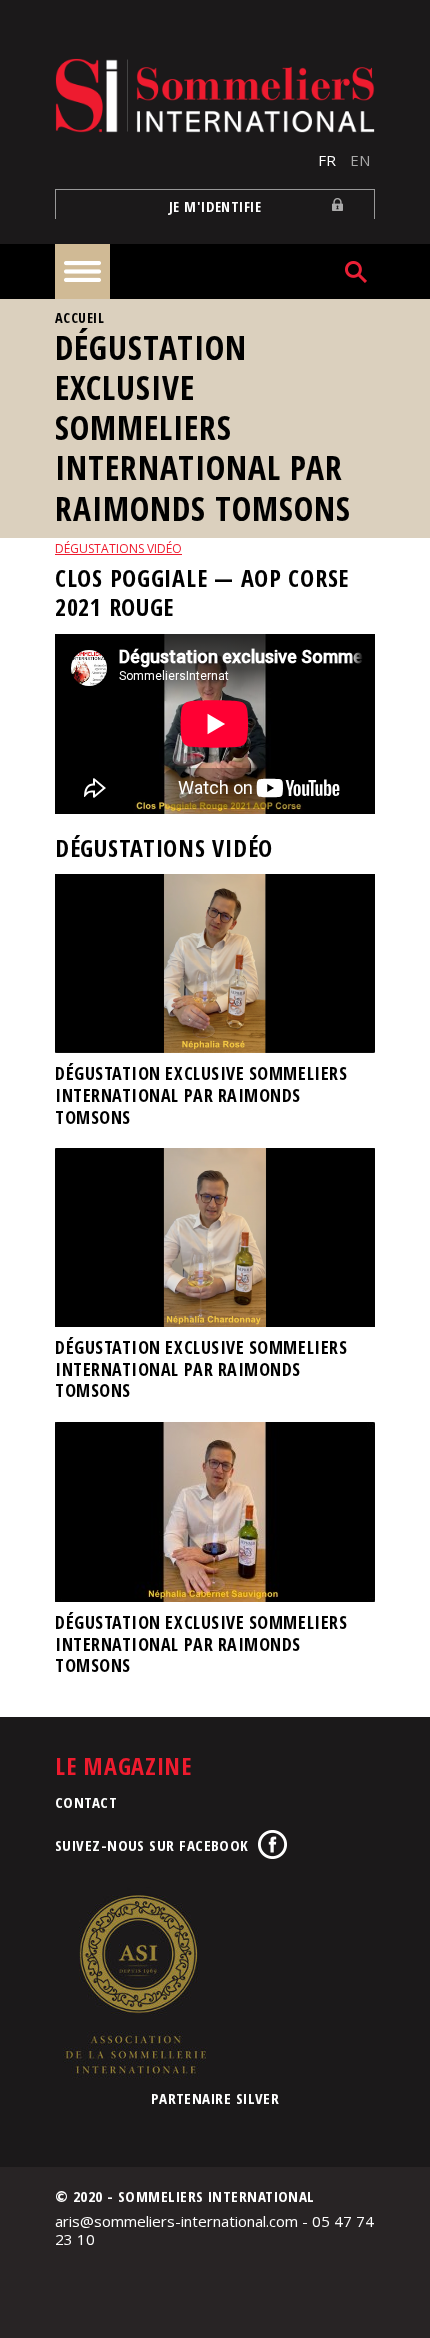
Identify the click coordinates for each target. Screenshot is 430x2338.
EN (360, 160)
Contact (86, 1802)
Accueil (79, 317)
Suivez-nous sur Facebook (152, 1845)
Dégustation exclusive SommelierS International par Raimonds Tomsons (201, 1094)
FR (327, 160)
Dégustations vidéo (118, 548)
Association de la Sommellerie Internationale (135, 1984)
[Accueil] (215, 95)
